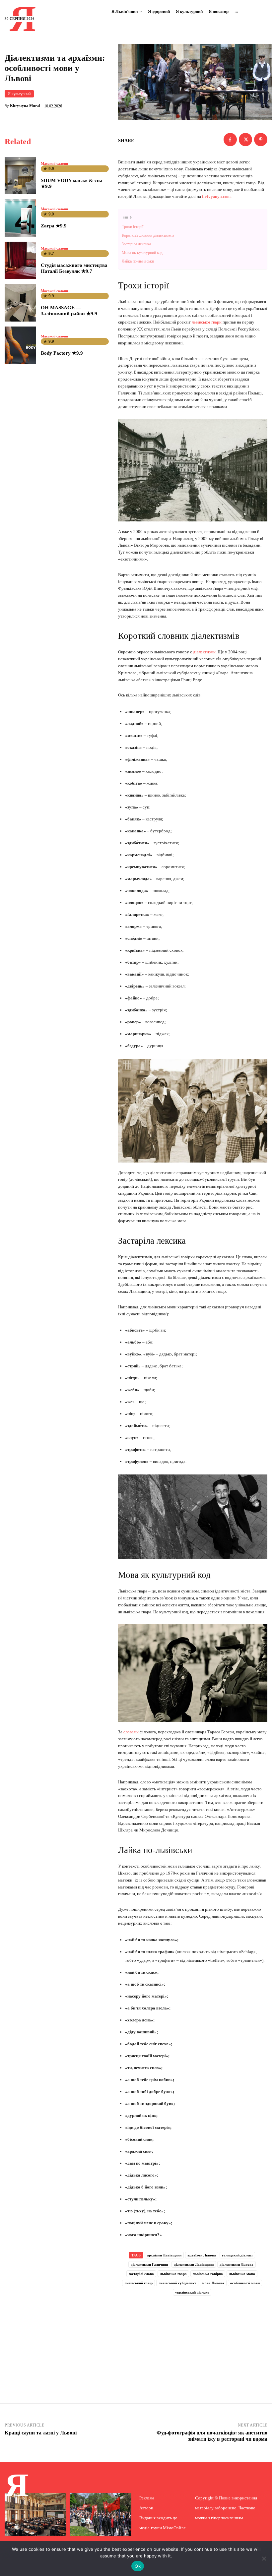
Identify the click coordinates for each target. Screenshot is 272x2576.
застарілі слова (141, 2274)
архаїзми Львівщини (164, 2255)
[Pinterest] (261, 140)
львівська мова (242, 2274)
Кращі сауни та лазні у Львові (41, 2433)
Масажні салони (54, 164)
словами (131, 1732)
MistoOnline (174, 2528)
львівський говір (138, 2283)
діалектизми (204, 652)
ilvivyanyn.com (216, 196)
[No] (264, 2558)
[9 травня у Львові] (101, 2515)
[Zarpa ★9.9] (20, 218)
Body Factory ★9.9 (62, 353)
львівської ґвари (206, 322)
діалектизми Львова (237, 2264)
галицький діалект (237, 2255)
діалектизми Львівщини (194, 2264)
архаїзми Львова (202, 2255)
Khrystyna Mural (25, 106)
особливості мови (245, 2283)
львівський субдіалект (177, 2283)
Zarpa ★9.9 (54, 226)
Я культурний (19, 94)
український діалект (192, 2292)
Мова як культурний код (143, 253)
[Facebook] (230, 140)
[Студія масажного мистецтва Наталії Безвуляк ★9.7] (20, 260)
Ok (138, 2566)
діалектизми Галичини (149, 2264)
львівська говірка (208, 2274)
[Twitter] (245, 140)
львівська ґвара (173, 2274)
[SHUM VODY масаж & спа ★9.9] (20, 176)
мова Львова (213, 2283)
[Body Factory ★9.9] (20, 345)
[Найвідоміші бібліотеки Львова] (35, 2515)
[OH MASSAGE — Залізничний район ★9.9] (20, 303)
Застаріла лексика (137, 244)
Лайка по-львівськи (138, 261)
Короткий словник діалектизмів (149, 235)
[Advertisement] (193, 2341)
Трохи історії (134, 227)
